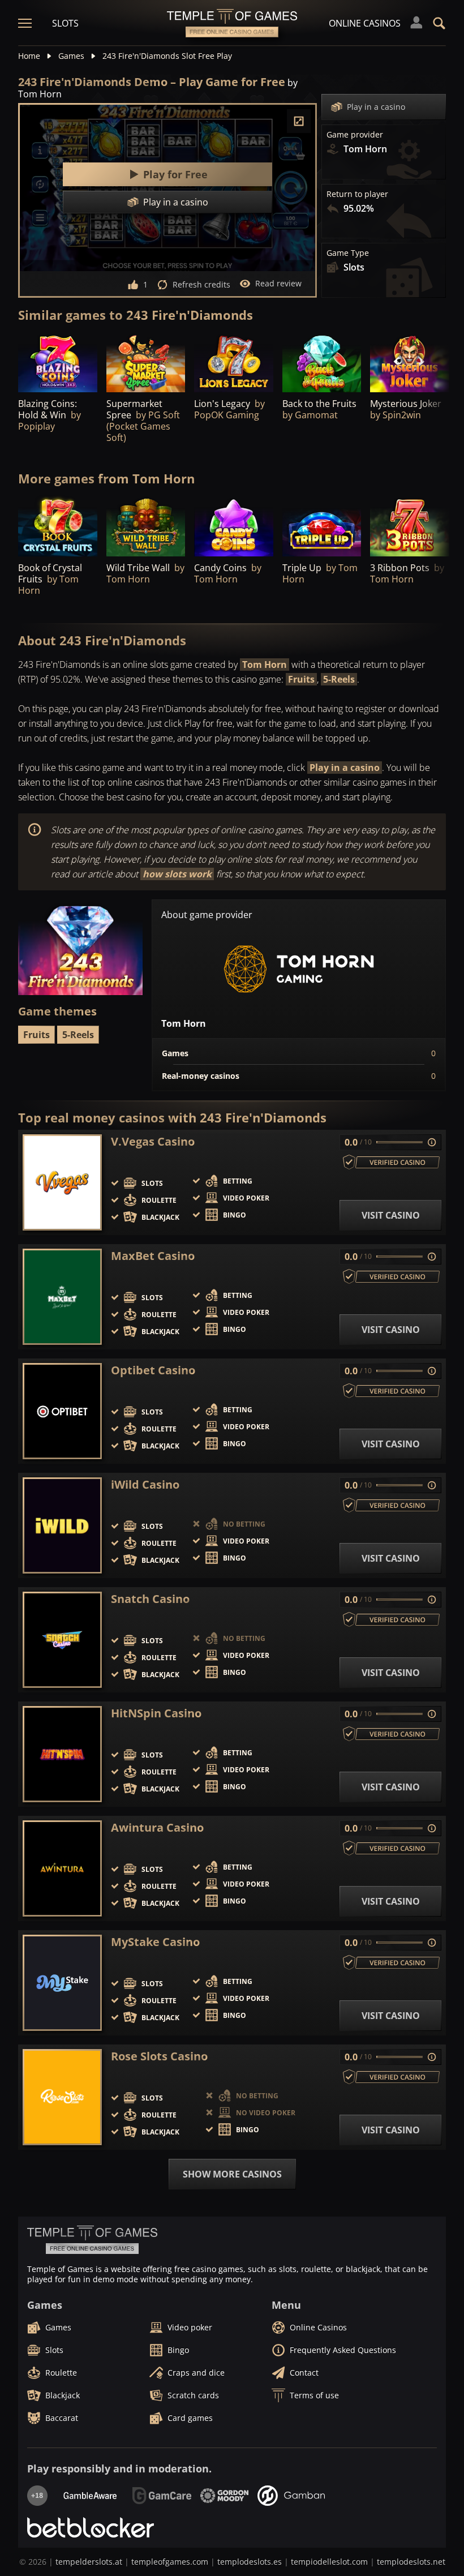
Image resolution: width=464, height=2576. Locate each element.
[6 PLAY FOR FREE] (322, 363)
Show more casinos (232, 2174)
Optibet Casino (153, 1370)
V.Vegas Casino (153, 1142)
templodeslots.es (250, 2562)
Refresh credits (201, 284)
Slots (65, 23)
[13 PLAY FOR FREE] (146, 363)
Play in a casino (376, 107)
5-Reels (339, 679)
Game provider (355, 135)
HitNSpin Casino (156, 1713)
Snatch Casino (150, 1599)
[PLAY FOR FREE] (58, 363)
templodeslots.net (411, 2562)
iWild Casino (145, 1485)
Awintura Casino (157, 1828)
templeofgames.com (170, 2562)
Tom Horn (265, 665)
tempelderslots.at (89, 2562)
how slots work (177, 874)
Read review (278, 283)
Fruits (301, 679)
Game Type (348, 253)
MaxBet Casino (153, 1256)
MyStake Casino (155, 1942)
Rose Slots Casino (159, 2056)
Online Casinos (365, 23)
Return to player (357, 194)
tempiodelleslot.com (329, 2562)
